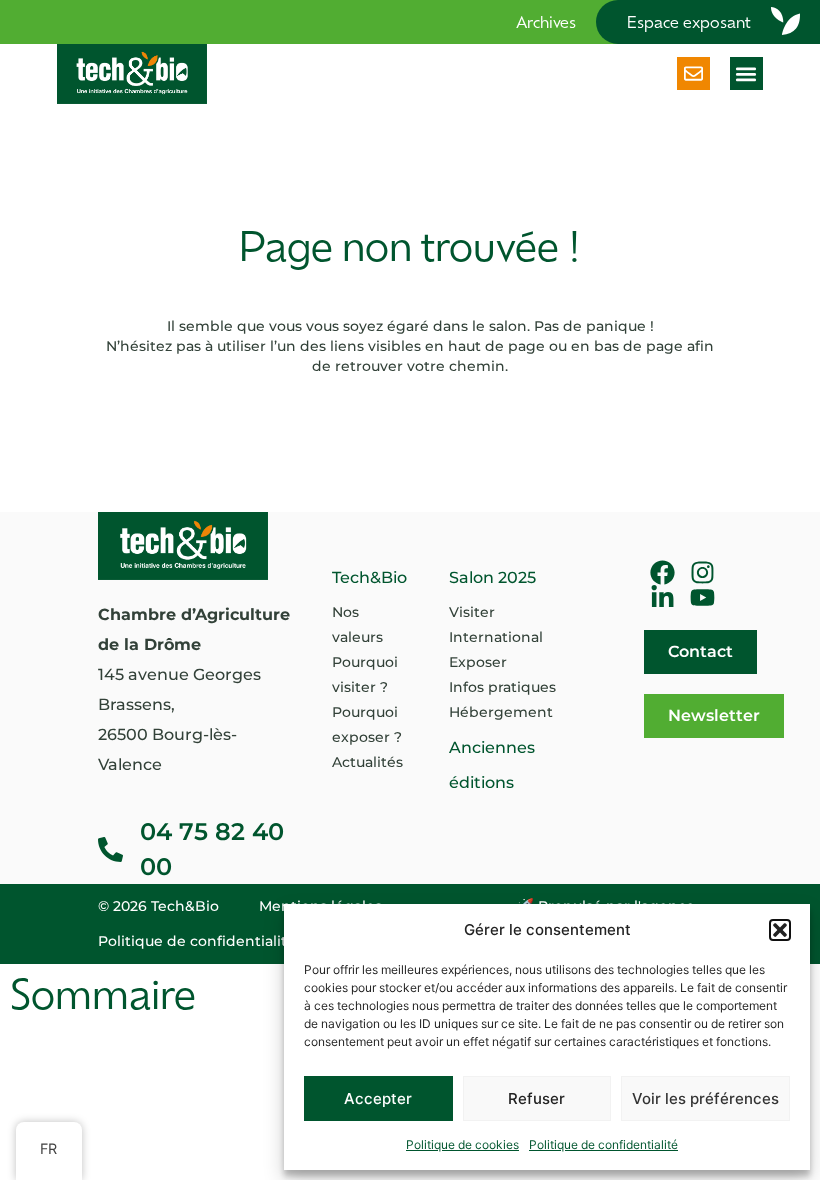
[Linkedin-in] (662, 597)
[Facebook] (662, 572)
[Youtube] (702, 597)
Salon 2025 (492, 577)
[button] (780, 930)
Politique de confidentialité (603, 1144)
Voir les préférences (705, 1098)
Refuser (536, 1098)
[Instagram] (702, 572)
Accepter (378, 1098)
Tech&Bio (369, 577)
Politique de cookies (462, 1144)
